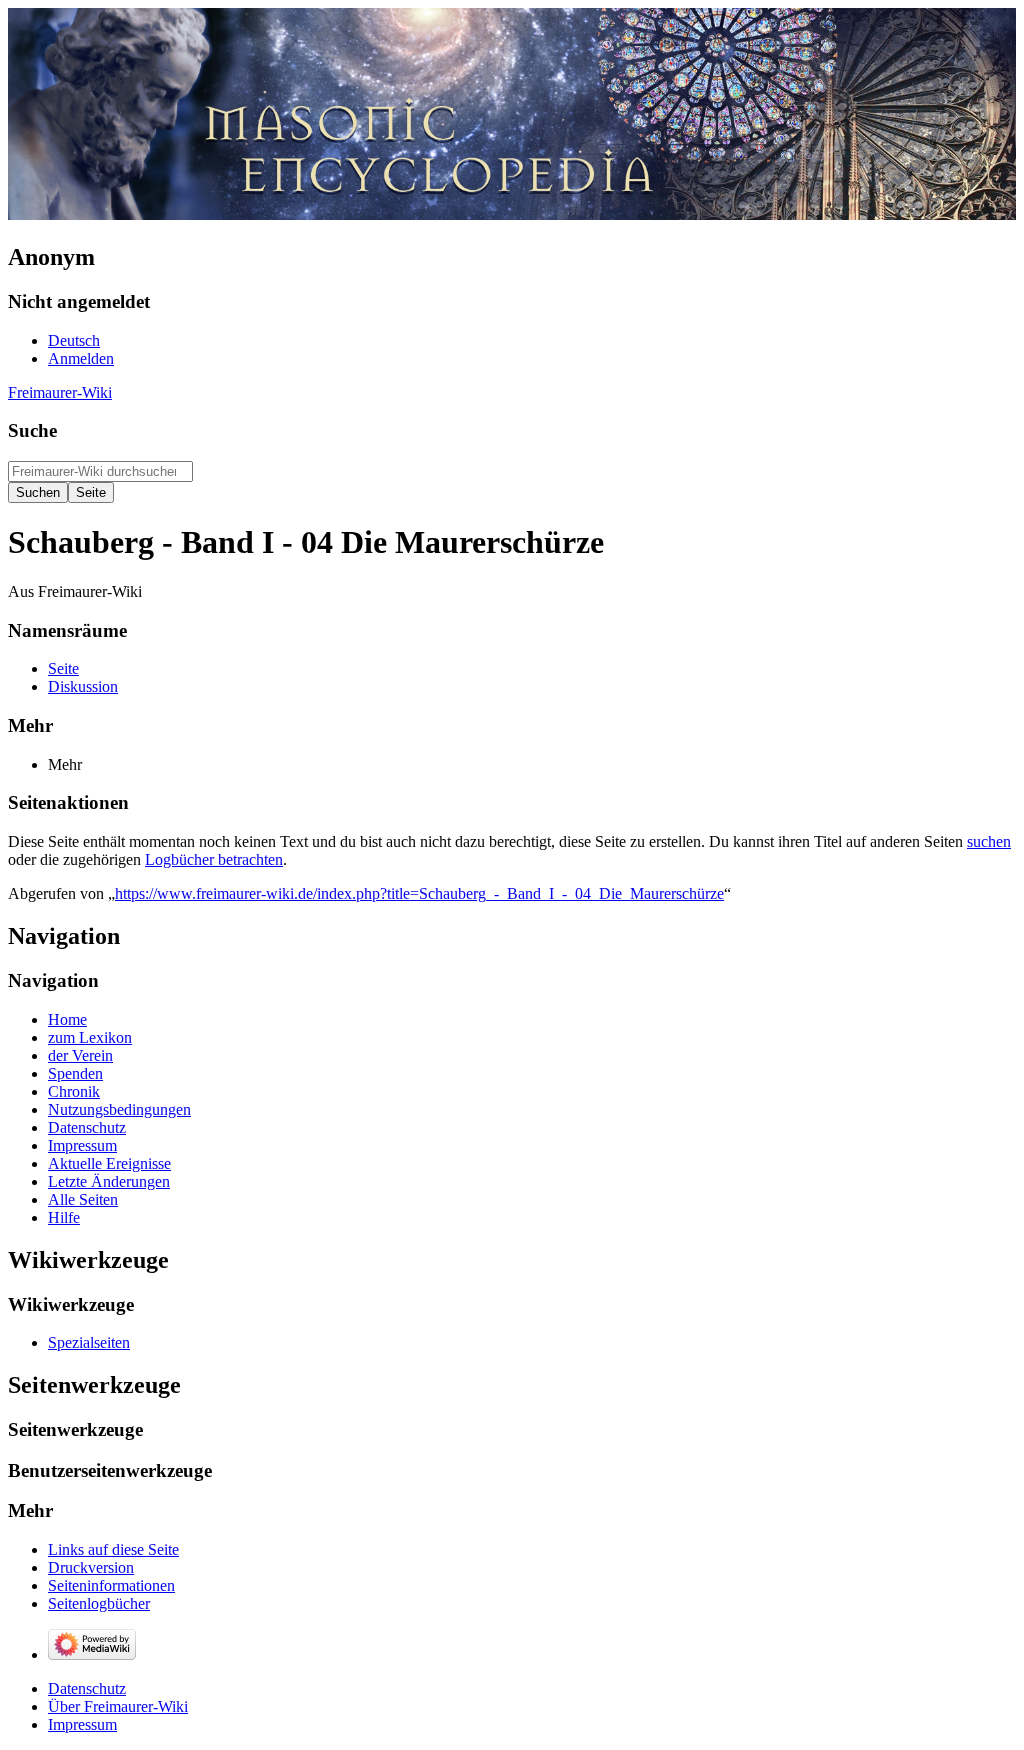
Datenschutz (87, 1688)
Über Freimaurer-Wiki (118, 1706)
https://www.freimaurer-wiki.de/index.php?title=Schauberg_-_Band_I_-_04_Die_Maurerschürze (419, 893)
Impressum (82, 1724)
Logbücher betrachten (214, 859)
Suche (32, 430)
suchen (989, 841)
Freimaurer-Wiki (60, 392)
